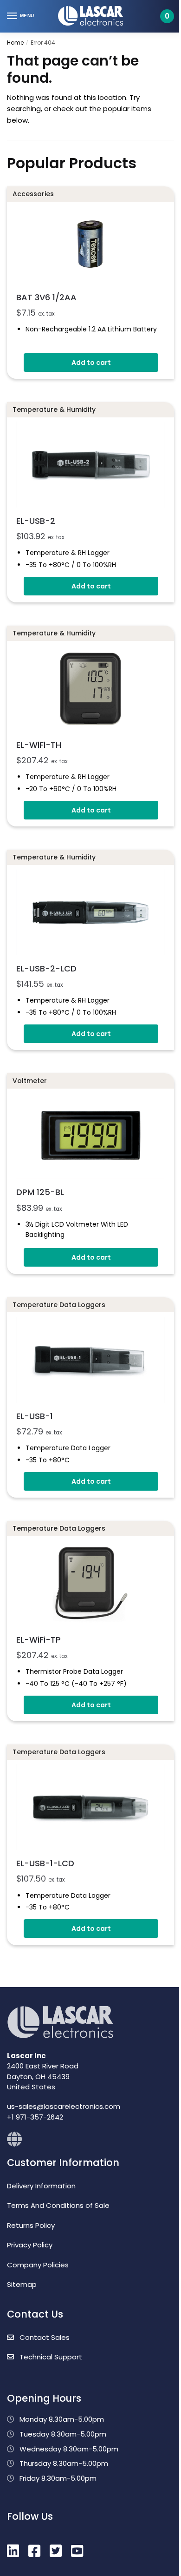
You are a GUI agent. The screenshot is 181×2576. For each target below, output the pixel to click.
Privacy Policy (30, 2245)
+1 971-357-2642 (35, 2117)
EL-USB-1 (35, 1416)
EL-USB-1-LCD (45, 1863)
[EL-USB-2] (90, 465)
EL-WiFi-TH (39, 745)
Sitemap (22, 2284)
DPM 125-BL (40, 1192)
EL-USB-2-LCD (46, 968)
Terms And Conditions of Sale (58, 2205)
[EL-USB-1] (90, 1360)
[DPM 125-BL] (90, 1136)
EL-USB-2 (36, 521)
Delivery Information (41, 2186)
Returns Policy (31, 2225)
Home (15, 43)
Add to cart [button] (91, 363)
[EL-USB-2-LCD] (90, 912)
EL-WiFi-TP (39, 1640)
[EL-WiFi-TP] (90, 1583)
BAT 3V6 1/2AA (46, 297)
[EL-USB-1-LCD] (90, 1807)
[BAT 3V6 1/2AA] (90, 245)
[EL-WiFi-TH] (90, 688)
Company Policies (38, 2265)
